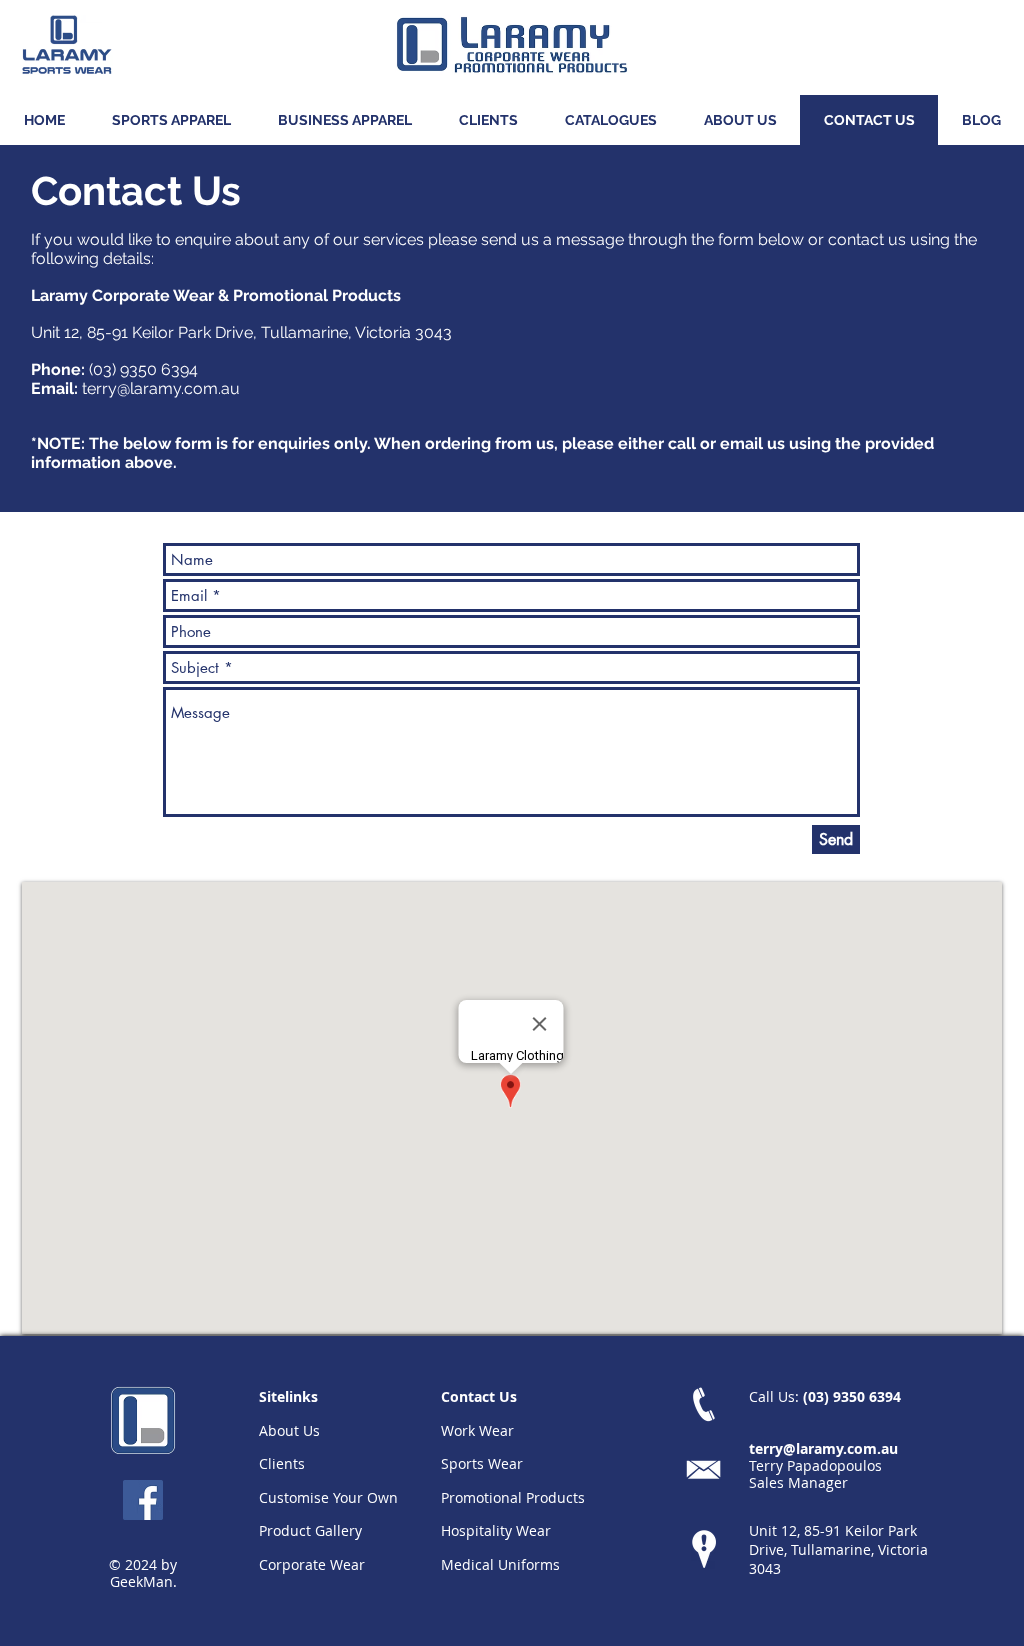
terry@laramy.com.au (161, 388)
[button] (171, 120)
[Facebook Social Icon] (143, 1500)
